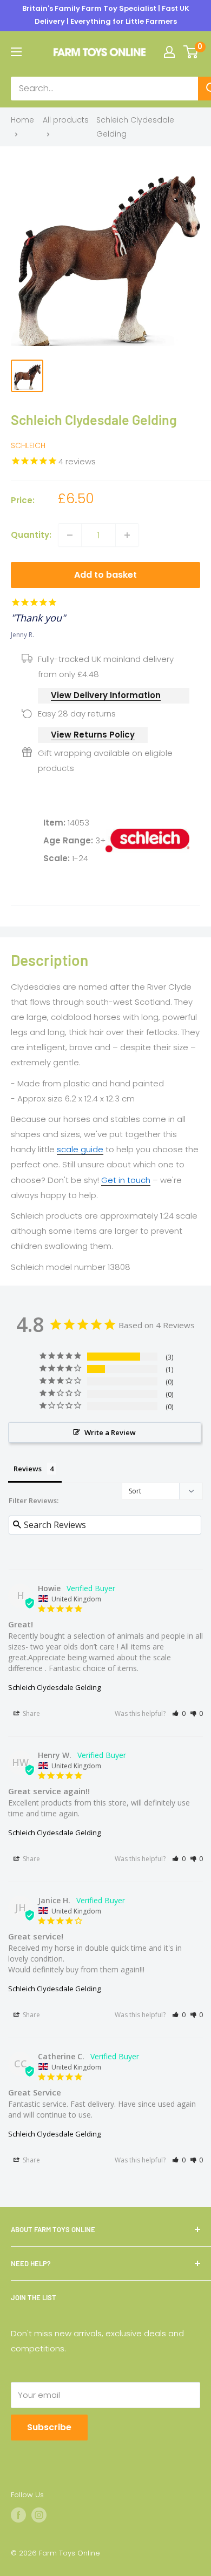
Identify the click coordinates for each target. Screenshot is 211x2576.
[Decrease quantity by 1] (70, 535)
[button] (179, 1713)
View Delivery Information (106, 695)
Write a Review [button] (110, 1432)
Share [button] (31, 1713)
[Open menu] (16, 52)
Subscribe (49, 2427)
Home (22, 120)
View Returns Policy (93, 735)
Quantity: (31, 535)
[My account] (169, 52)
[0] (191, 52)
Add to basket (105, 575)
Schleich (28, 445)
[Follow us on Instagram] (39, 2515)
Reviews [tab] (28, 1469)
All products (66, 120)
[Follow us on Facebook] (18, 2515)
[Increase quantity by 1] (127, 535)
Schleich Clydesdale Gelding (54, 1687)
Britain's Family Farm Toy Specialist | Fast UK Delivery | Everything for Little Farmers (106, 15)
